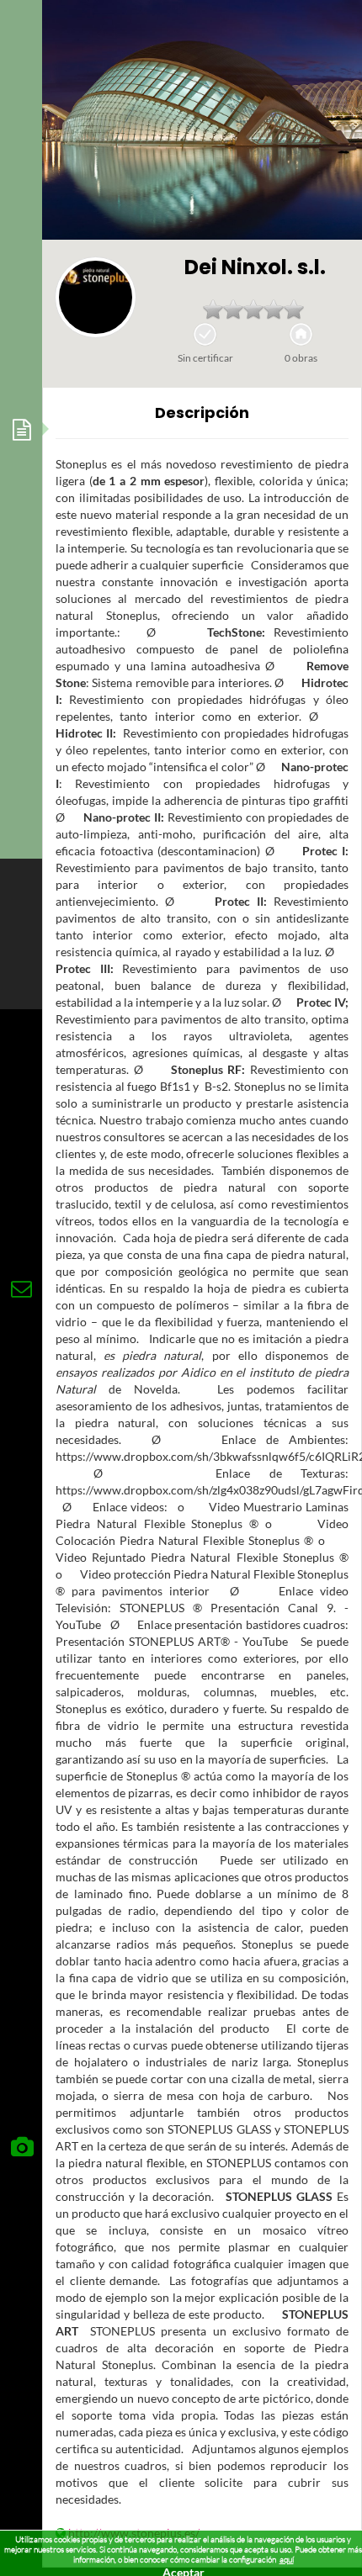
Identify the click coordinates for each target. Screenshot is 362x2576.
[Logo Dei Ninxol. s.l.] (96, 297)
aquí (287, 2560)
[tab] (21, 429)
